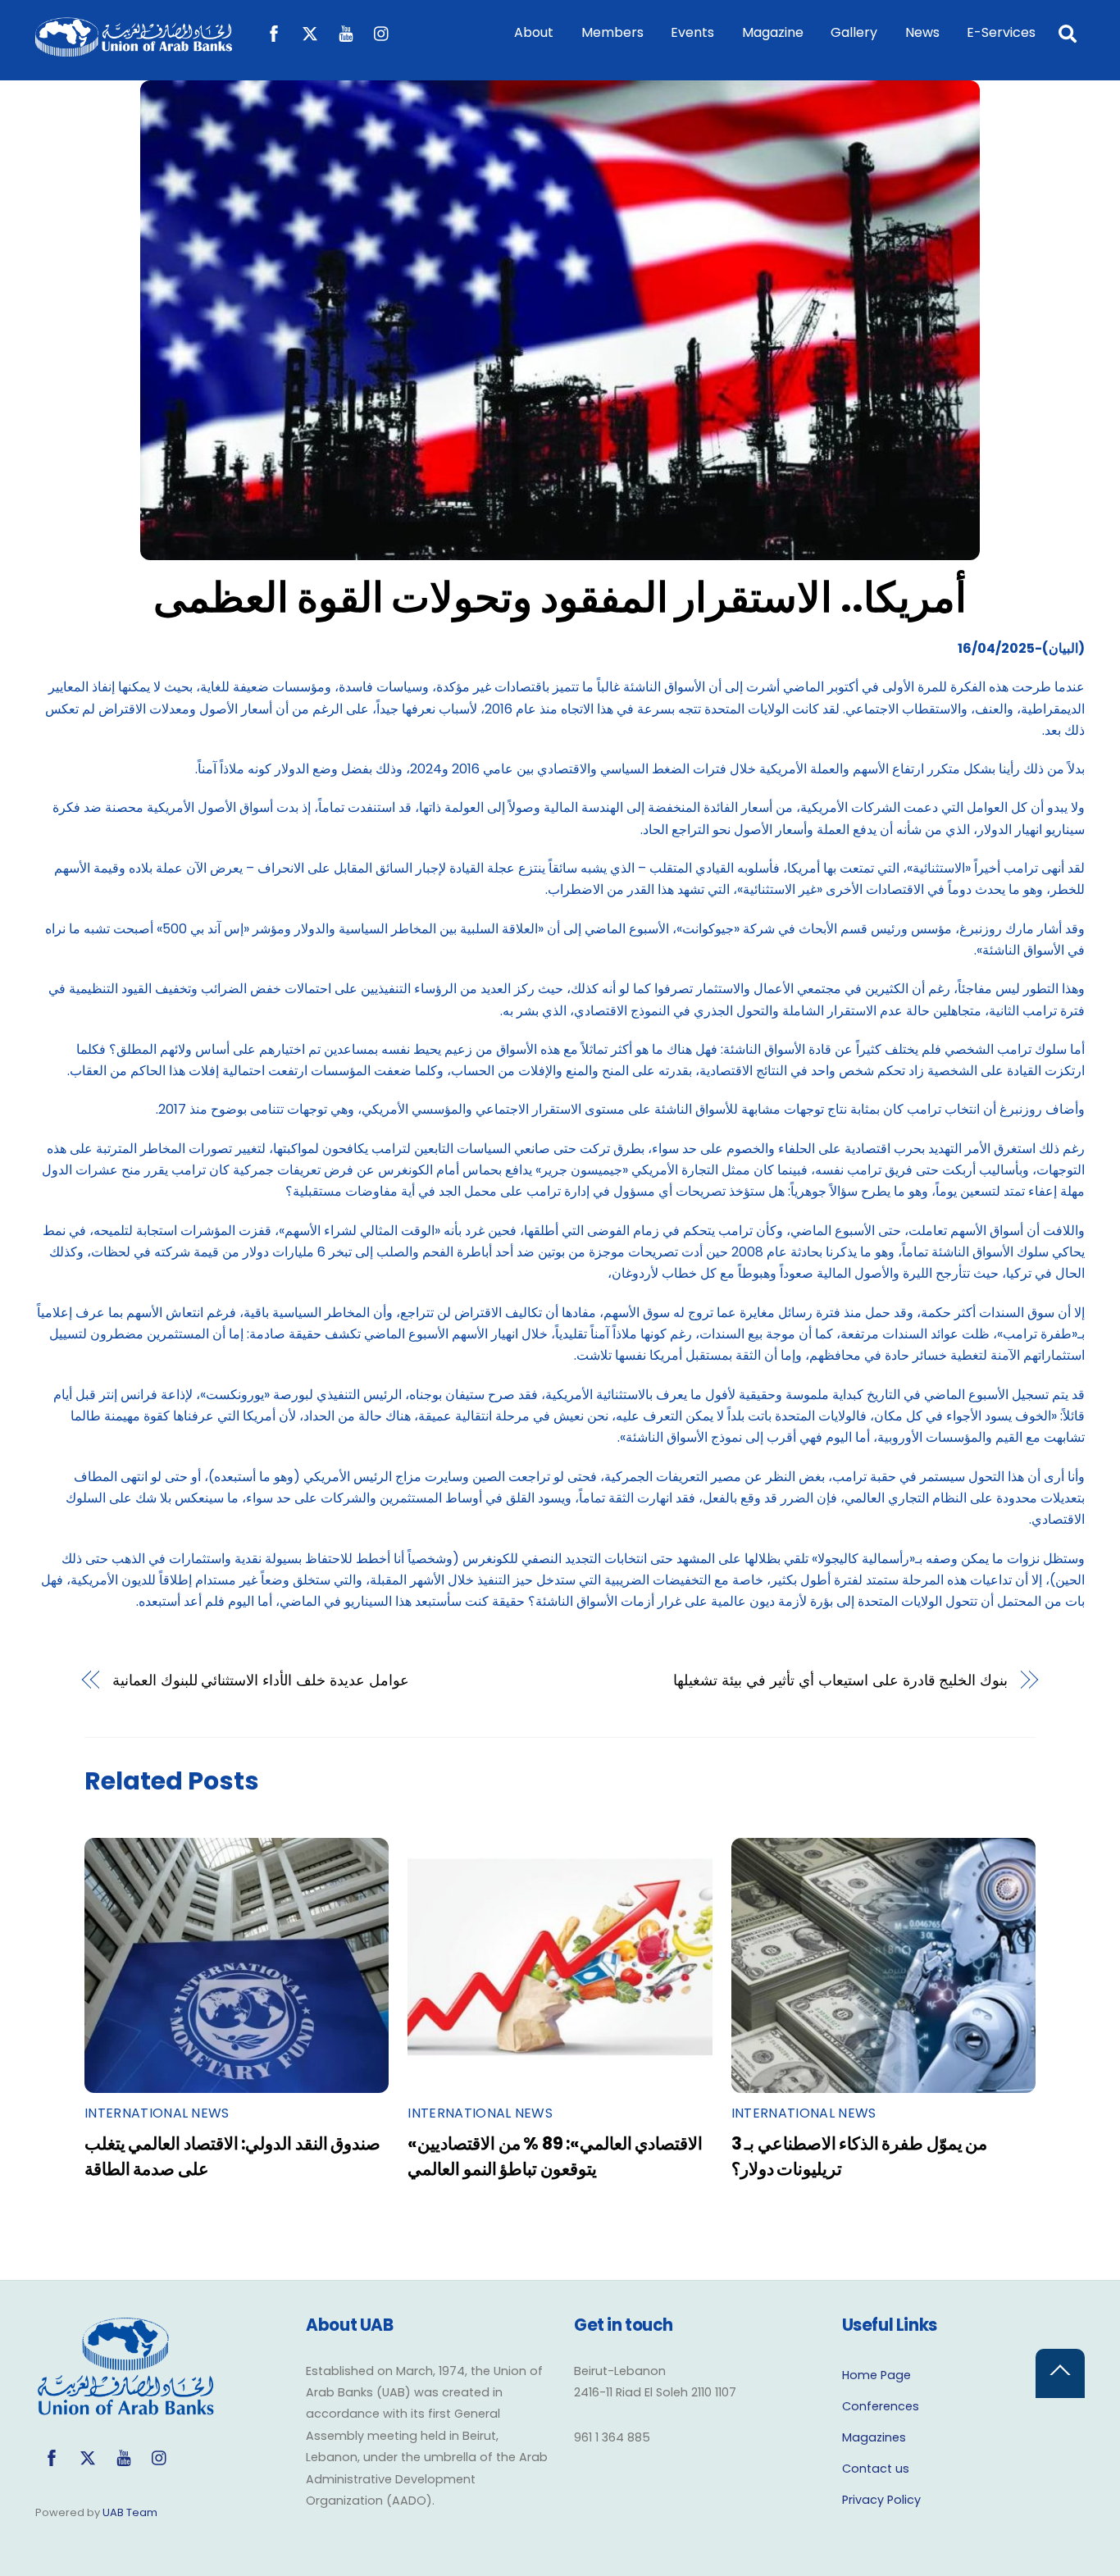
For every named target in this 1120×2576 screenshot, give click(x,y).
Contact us (876, 2469)
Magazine (773, 32)
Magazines (874, 2437)
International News (157, 2113)
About (534, 32)
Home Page (876, 2375)
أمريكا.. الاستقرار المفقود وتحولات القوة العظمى (560, 597)
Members (612, 32)
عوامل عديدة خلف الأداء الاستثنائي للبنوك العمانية (261, 1680)
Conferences (881, 2406)
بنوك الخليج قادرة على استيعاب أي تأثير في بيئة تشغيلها (840, 1680)
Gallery (854, 32)
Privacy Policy (881, 2500)
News (922, 32)
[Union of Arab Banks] (134, 49)
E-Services (1001, 32)
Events (692, 32)
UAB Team (130, 2512)
